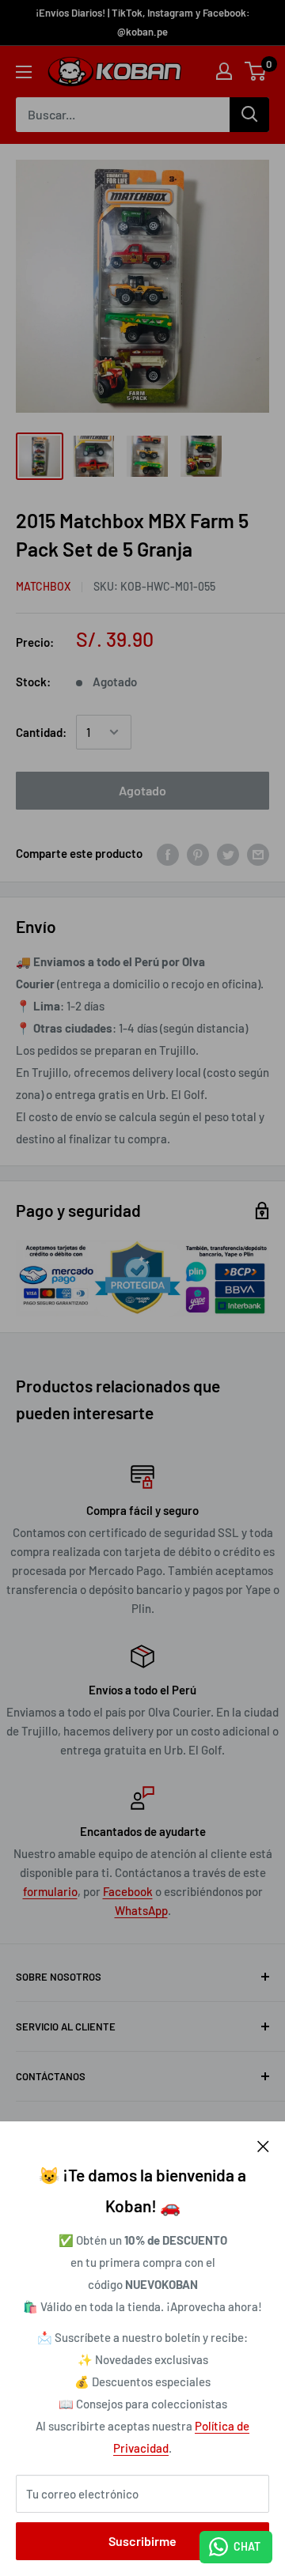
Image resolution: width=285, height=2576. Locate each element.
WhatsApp (141, 1910)
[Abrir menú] (24, 72)
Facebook (128, 1891)
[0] (256, 71)
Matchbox (43, 586)
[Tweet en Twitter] (228, 853)
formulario (50, 1891)
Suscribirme (142, 2541)
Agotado (142, 790)
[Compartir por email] (258, 853)
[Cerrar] (263, 2145)
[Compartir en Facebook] (168, 853)
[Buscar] (249, 115)
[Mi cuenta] (224, 71)
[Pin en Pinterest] (198, 853)
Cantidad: (41, 732)
